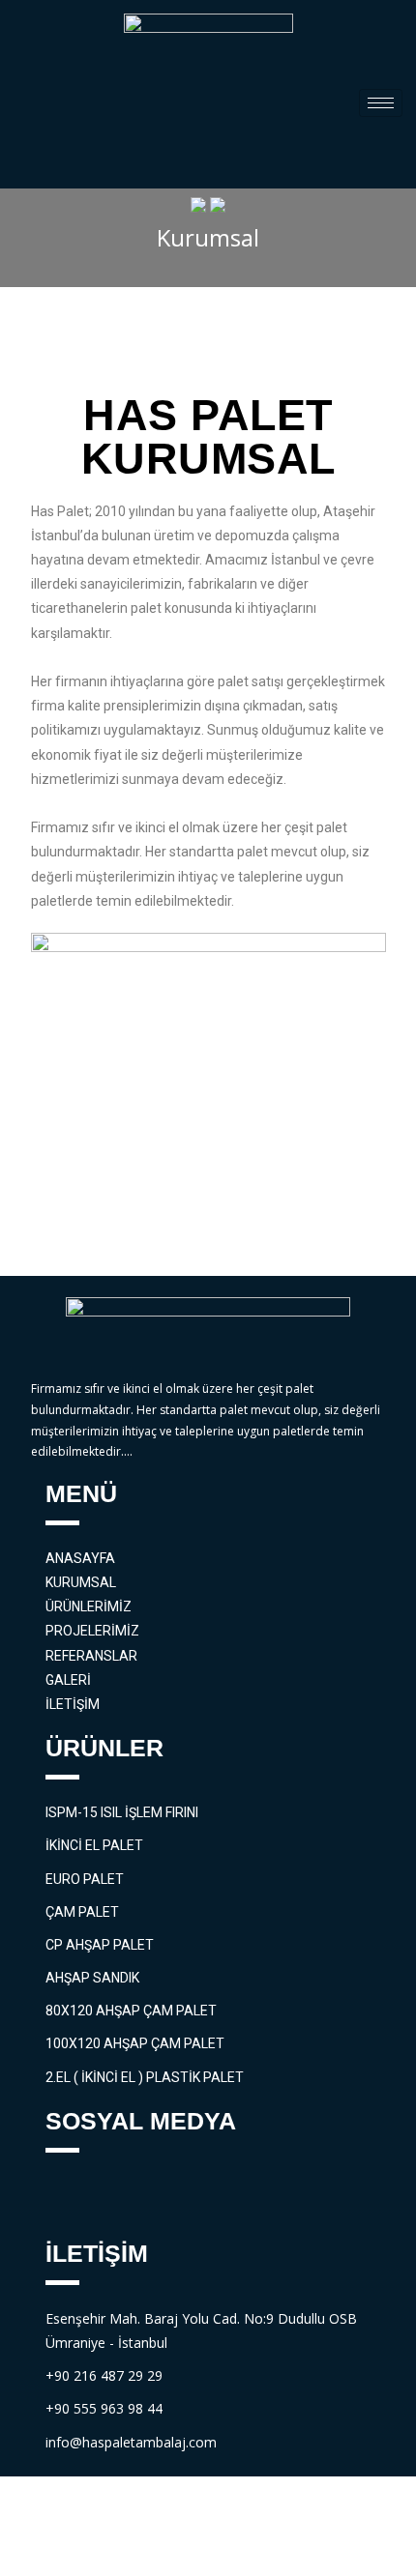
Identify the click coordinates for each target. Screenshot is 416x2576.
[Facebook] (70, 2198)
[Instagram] (229, 2198)
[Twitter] (123, 2198)
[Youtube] (176, 2198)
